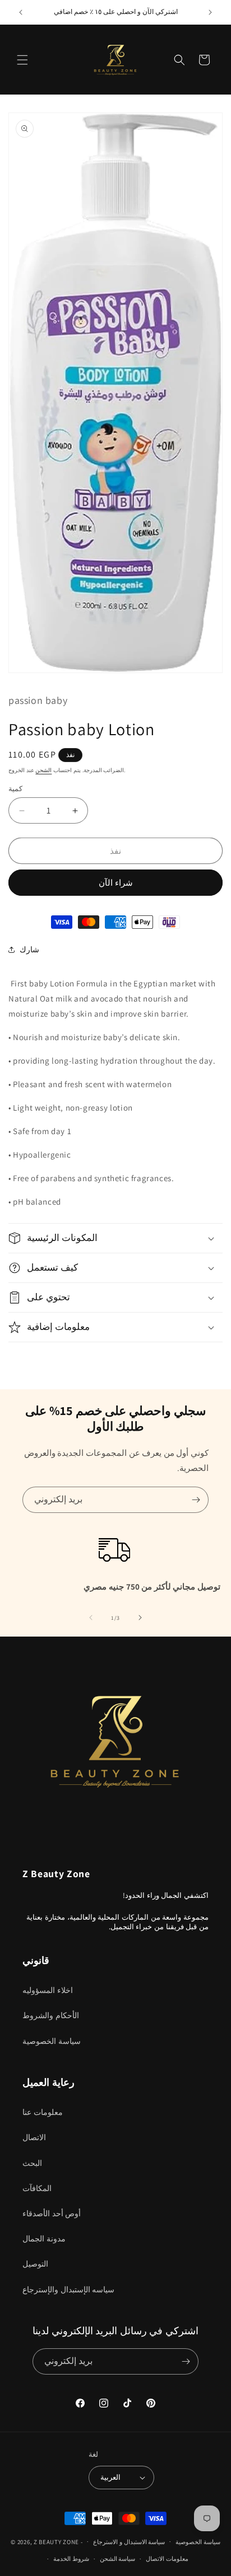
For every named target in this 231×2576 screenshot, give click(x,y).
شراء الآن (116, 883)
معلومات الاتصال (167, 2559)
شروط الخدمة (71, 2559)
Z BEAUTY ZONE (56, 2541)
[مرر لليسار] (91, 1618)
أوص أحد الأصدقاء (52, 2213)
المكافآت (37, 2188)
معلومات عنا (43, 2112)
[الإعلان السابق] (21, 12)
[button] (22, 60)
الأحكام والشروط (51, 2015)
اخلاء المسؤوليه (48, 1990)
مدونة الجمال (44, 2239)
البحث (32, 2163)
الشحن (43, 770)
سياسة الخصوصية (52, 2041)
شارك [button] (29, 949)
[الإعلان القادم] (210, 12)
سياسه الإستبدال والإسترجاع (68, 2290)
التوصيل (35, 2264)
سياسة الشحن (118, 2559)
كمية (15, 789)
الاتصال (34, 2137)
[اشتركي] (196, 1500)
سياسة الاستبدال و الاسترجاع (129, 2542)
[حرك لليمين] (140, 1618)
